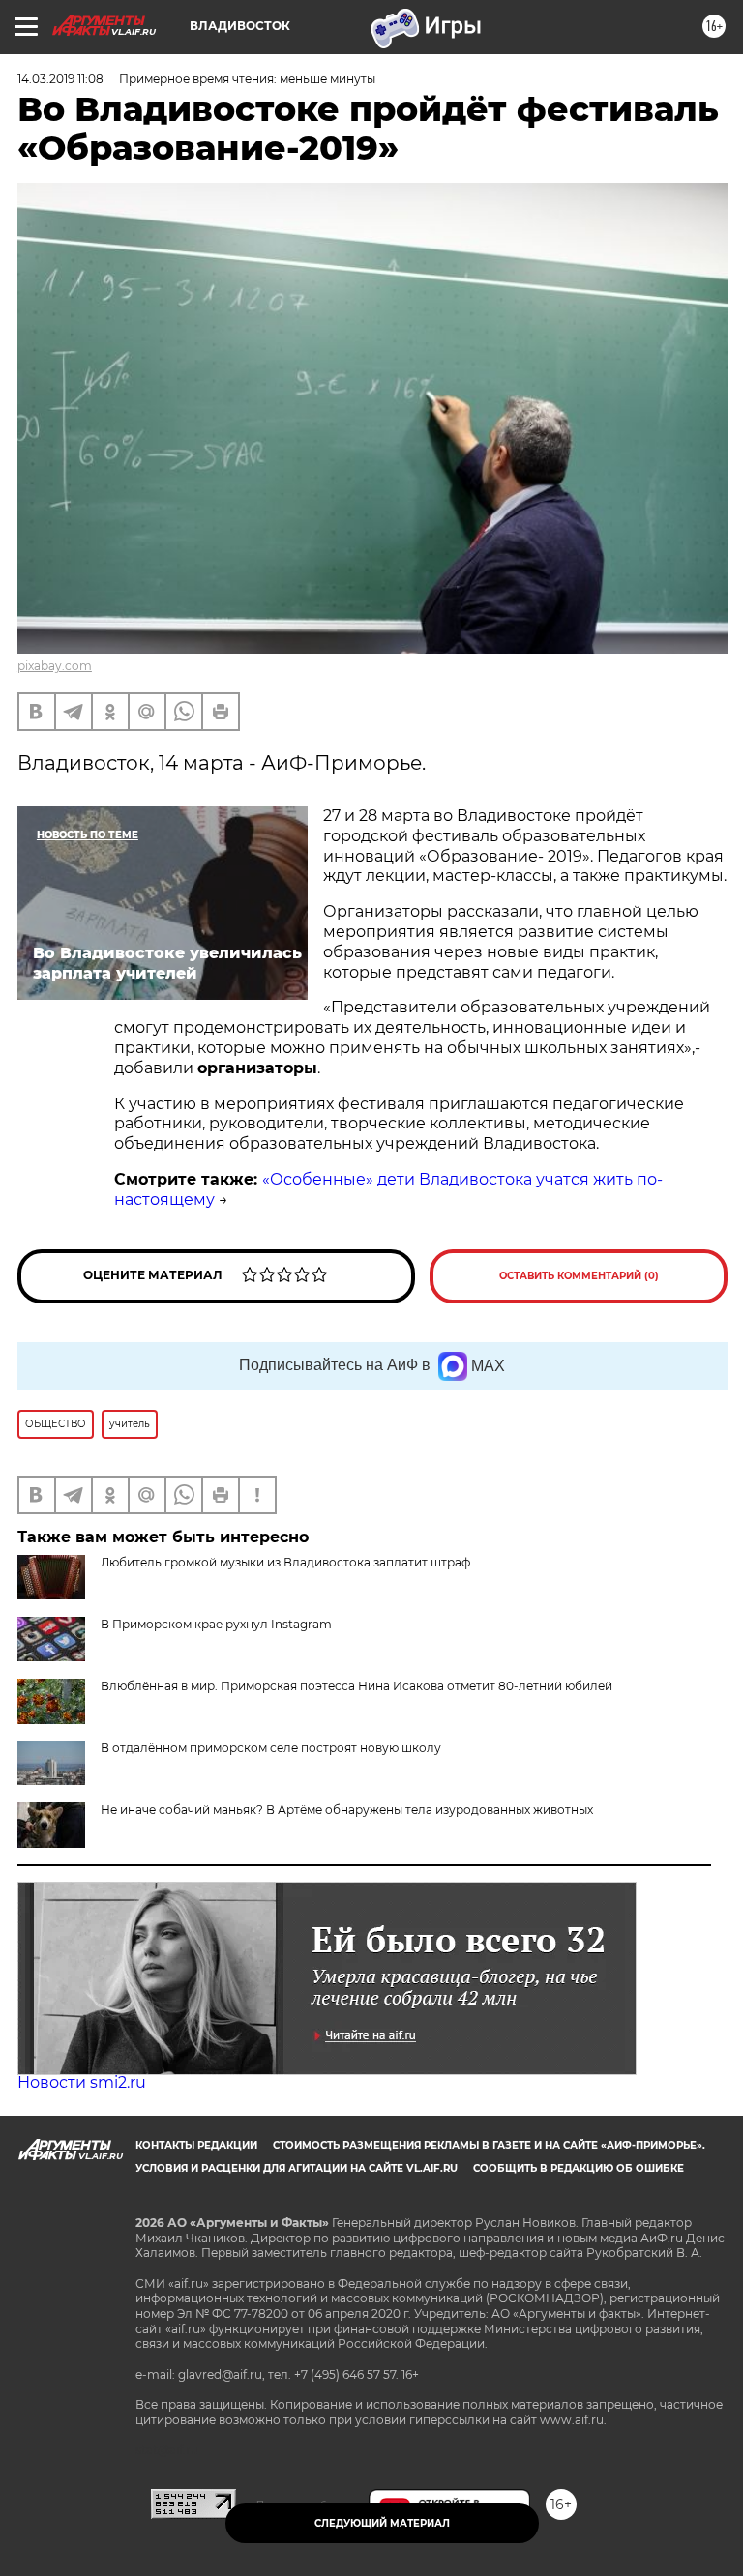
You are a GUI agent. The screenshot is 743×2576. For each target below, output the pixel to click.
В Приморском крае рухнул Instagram (216, 1624)
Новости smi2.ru (82, 2082)
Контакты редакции (196, 2145)
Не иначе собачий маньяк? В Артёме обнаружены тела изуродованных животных (347, 1810)
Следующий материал (382, 2523)
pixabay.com (55, 666)
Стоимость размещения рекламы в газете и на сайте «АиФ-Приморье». (489, 2145)
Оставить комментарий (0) (579, 1276)
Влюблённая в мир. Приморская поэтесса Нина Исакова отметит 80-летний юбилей (357, 1686)
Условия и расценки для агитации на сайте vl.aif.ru (297, 2168)
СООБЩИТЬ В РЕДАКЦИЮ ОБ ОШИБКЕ (579, 2168)
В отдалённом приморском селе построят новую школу (271, 1748)
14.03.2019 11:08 (60, 79)
